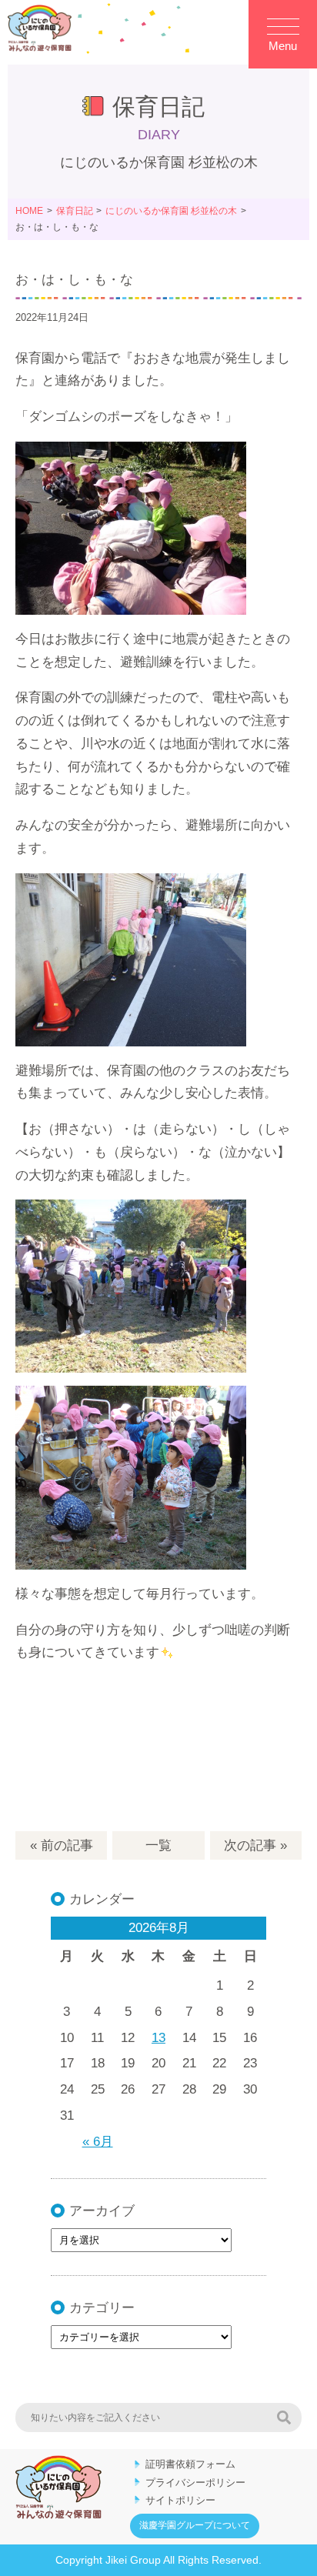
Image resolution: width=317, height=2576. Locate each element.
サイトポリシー (180, 2500)
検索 (284, 2418)
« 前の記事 (62, 1845)
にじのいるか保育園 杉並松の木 (171, 211)
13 (158, 2038)
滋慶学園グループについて (195, 2525)
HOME (29, 211)
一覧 (158, 1845)
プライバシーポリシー (195, 2483)
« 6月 (98, 2142)
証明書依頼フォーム (190, 2464)
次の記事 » (255, 1845)
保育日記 (75, 211)
